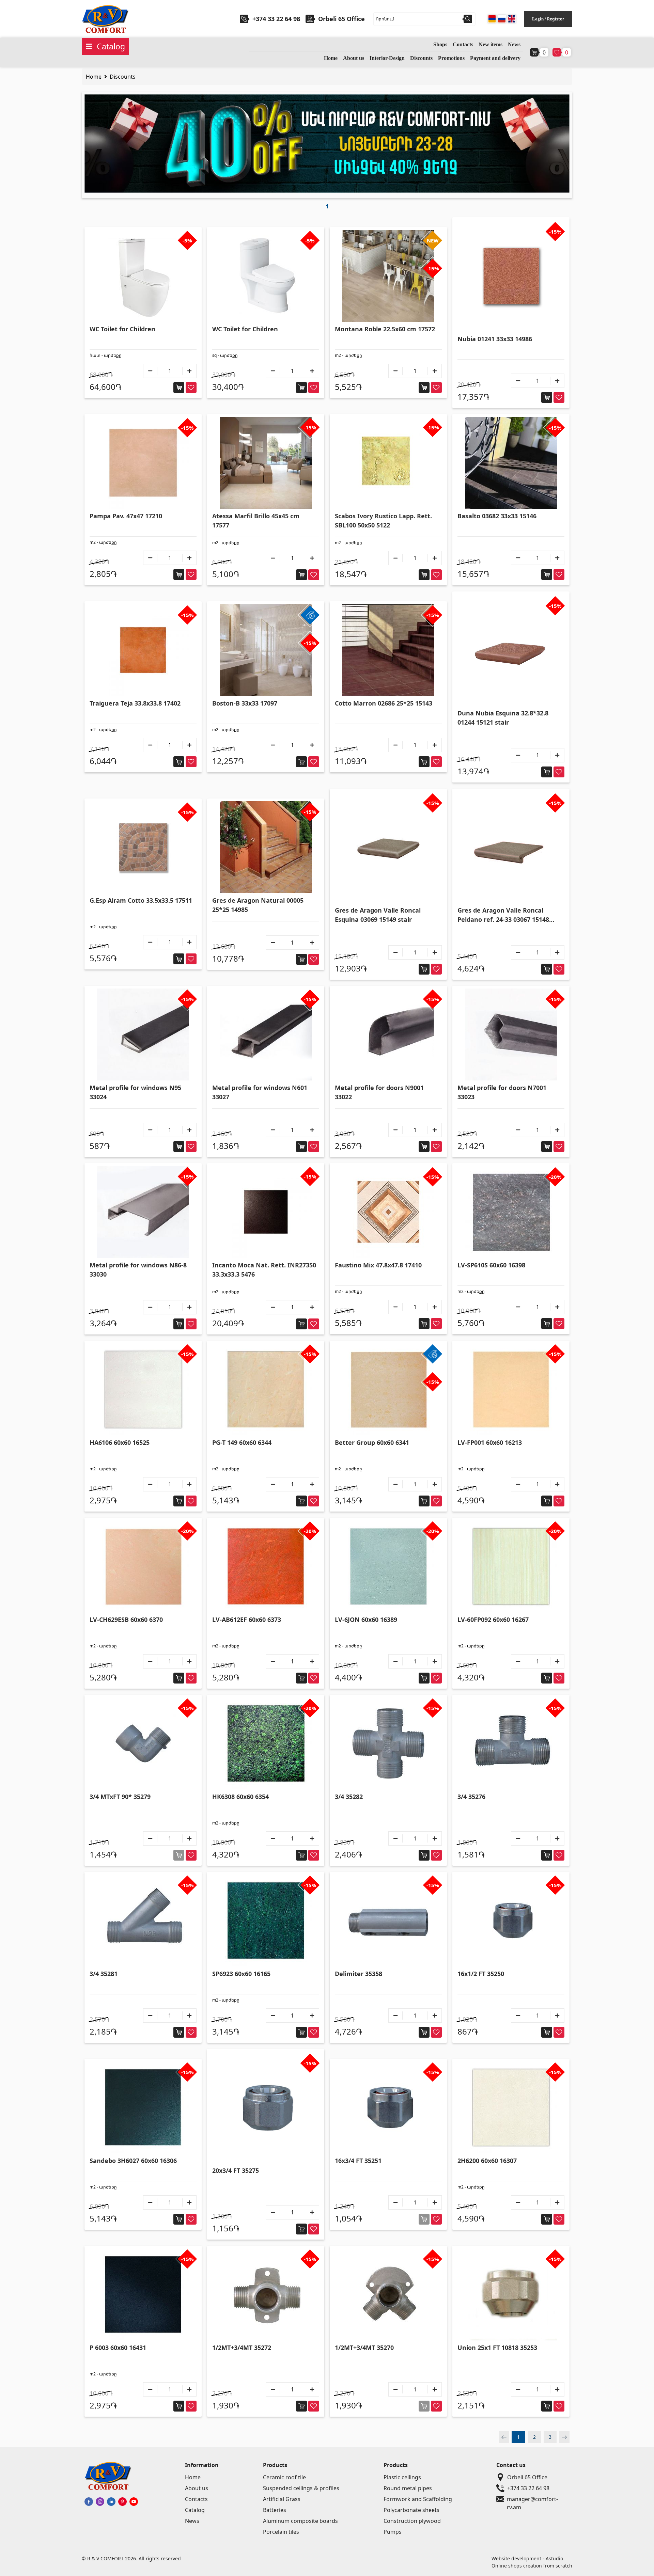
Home (331, 58)
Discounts (421, 58)
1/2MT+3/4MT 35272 (242, 2348)
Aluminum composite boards (300, 2521)
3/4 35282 (349, 1797)
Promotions (451, 58)
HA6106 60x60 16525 (120, 1442)
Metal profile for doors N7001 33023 (502, 1092)
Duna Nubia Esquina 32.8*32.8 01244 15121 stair (503, 718)
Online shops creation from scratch (532, 2566)
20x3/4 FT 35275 (236, 2170)
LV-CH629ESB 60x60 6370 (126, 1619)
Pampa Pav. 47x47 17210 (126, 516)
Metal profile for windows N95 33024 (135, 1092)
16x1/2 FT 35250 (481, 1974)
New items (490, 44)
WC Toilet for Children (122, 329)
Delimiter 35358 (359, 1974)
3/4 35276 (471, 1797)
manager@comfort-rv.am (532, 2499)
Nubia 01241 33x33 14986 (495, 339)
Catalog (195, 2510)
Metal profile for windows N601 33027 (260, 1092)
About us (354, 58)
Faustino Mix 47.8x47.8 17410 (378, 1265)
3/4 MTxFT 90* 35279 (120, 1797)
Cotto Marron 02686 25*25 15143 (384, 703)
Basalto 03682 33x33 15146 (497, 516)
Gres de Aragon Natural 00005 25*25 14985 (258, 905)
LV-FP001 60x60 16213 (490, 1442)
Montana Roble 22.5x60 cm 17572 (385, 329)
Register (556, 19)
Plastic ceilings (402, 2477)
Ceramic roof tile (284, 2477)
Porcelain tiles (281, 2532)
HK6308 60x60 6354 (240, 1797)
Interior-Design (387, 58)
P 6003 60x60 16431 (118, 2348)
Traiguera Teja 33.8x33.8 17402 (135, 703)
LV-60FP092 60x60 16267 (493, 1619)
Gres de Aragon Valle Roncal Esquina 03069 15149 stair (378, 915)
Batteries (275, 2510)
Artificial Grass (282, 2499)
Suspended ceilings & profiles (301, 2488)
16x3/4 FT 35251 (358, 2161)
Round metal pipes (408, 2488)
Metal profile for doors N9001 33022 (379, 1092)
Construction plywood (412, 2521)
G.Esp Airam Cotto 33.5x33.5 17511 (141, 900)
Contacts (463, 44)
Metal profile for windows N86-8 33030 (138, 1270)
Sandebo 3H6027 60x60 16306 (133, 2161)
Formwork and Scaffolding (418, 2499)
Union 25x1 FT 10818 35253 (497, 2348)
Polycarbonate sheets (411, 2510)
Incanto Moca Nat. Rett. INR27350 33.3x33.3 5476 (264, 1270)
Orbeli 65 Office (527, 2477)
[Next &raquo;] (564, 2437)
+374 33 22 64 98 (276, 19)
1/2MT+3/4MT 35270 (364, 2348)
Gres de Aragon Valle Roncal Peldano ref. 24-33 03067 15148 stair (503, 915)
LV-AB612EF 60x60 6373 (247, 1619)
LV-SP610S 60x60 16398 (491, 1265)
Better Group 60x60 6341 (372, 1442)
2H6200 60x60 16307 (487, 2161)
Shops (440, 44)
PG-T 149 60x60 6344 (242, 1442)
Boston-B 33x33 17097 (245, 703)
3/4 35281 (104, 1974)
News (514, 44)
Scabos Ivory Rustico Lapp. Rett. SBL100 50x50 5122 (383, 520)
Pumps (393, 2532)
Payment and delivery (495, 58)
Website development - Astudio (527, 2558)
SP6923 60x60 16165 (241, 1974)
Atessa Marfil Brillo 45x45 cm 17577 (256, 520)
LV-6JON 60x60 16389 (366, 1619)
